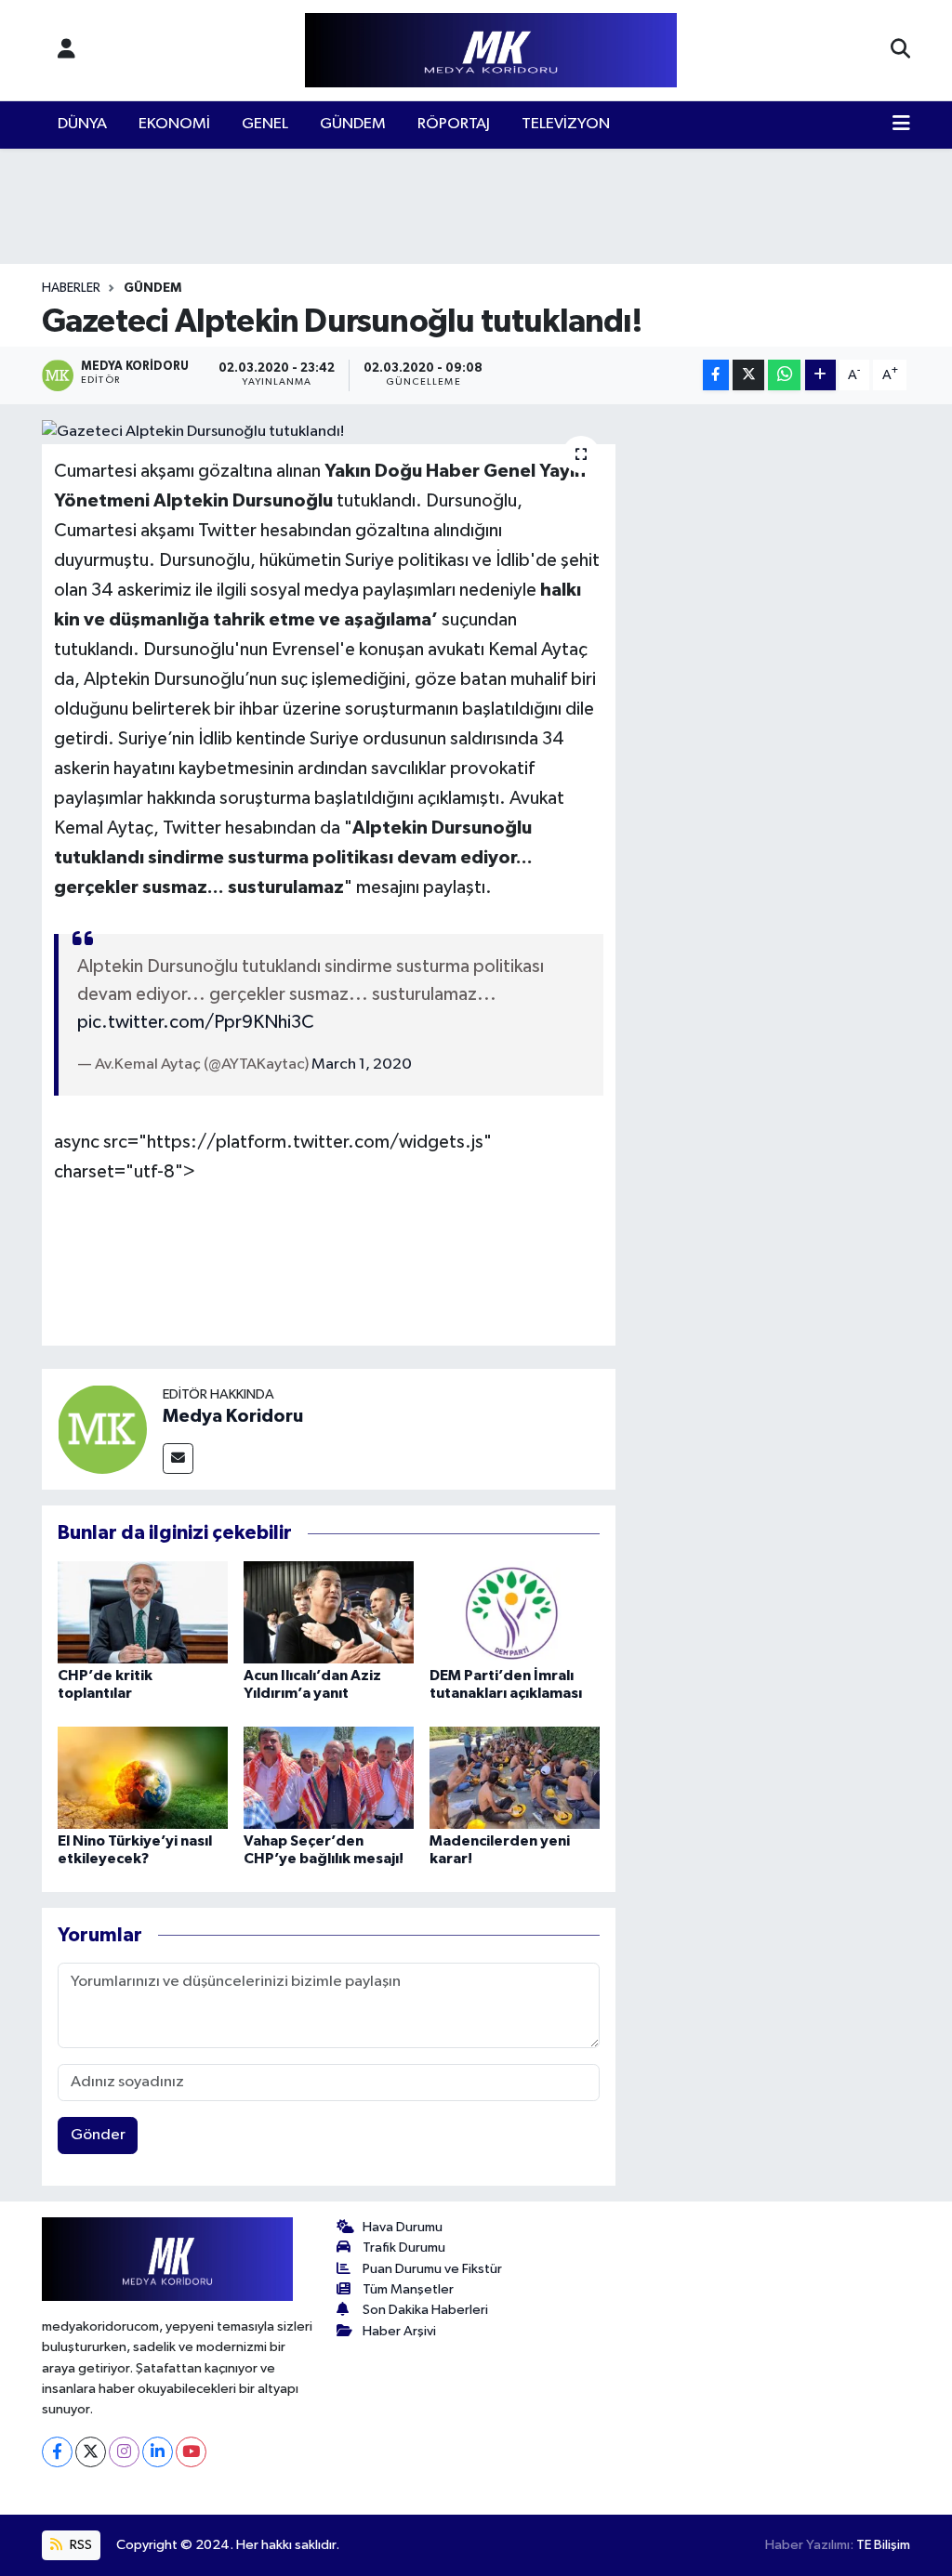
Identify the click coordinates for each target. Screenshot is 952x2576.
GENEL (265, 124)
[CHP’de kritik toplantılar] (143, 1612)
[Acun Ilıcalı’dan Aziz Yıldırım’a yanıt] (329, 1612)
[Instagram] (124, 2452)
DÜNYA (82, 124)
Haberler (71, 288)
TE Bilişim (883, 2545)
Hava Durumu (403, 2227)
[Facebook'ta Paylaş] (716, 375)
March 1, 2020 (362, 1065)
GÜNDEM (353, 124)
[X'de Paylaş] (748, 375)
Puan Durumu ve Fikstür (432, 2269)
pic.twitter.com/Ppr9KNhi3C (196, 1022)
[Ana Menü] (901, 125)
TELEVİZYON (566, 124)
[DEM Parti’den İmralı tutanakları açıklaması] (515, 1612)
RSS (79, 2545)
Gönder (98, 2135)
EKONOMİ (174, 124)
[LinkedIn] (158, 2452)
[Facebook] (57, 2452)
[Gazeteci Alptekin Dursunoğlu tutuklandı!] (329, 432)
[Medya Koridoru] (102, 1429)
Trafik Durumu (404, 2247)
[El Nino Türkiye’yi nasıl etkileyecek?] (143, 1777)
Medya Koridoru (233, 1416)
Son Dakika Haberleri (425, 2310)
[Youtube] (191, 2452)
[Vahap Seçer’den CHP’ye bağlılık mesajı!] (329, 1777)
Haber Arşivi (399, 2331)
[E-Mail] (178, 1459)
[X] (91, 2452)
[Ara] (900, 50)
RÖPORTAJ (454, 124)
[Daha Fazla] (820, 375)
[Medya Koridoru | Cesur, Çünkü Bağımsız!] (491, 51)
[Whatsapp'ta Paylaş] (784, 375)
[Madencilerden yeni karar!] (515, 1777)
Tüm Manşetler (408, 2289)
